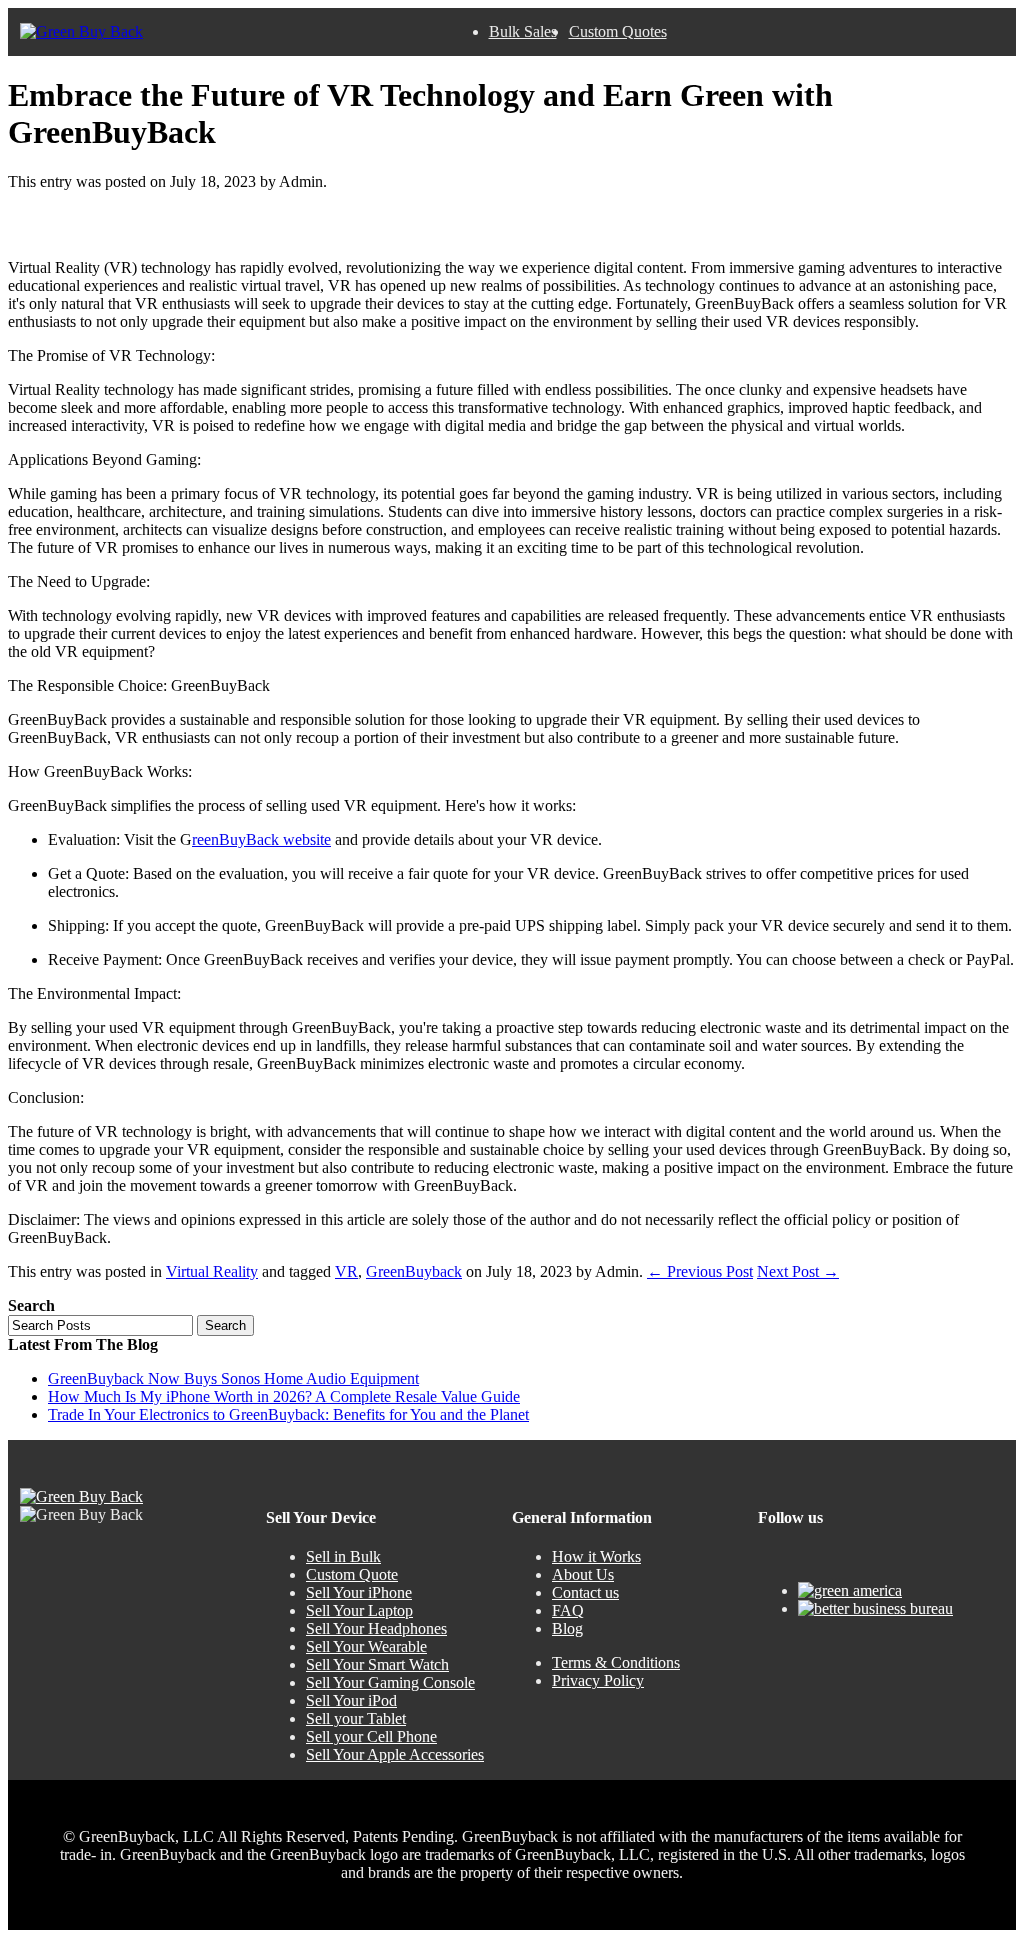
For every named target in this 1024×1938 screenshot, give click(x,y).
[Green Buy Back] (81, 32)
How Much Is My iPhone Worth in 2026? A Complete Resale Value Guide (284, 1396)
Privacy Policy (598, 1680)
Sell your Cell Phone (371, 1736)
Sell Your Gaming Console (390, 1682)
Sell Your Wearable (366, 1646)
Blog (567, 1628)
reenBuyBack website (261, 839)
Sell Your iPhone (359, 1592)
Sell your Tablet (356, 1718)
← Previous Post (700, 1271)
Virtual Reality (212, 1271)
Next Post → (798, 1271)
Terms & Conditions (616, 1662)
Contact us (585, 1592)
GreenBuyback (414, 1271)
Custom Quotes (618, 31)
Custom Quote (352, 1574)
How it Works (596, 1556)
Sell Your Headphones (376, 1628)
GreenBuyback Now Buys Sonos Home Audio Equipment (233, 1378)
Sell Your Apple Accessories (395, 1754)
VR (346, 1271)
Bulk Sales (523, 31)
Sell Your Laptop (359, 1610)
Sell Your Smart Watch (377, 1664)
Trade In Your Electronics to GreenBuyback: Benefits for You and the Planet (288, 1414)
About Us (583, 1574)
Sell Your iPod (351, 1700)
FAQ (568, 1610)
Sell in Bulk (343, 1556)
